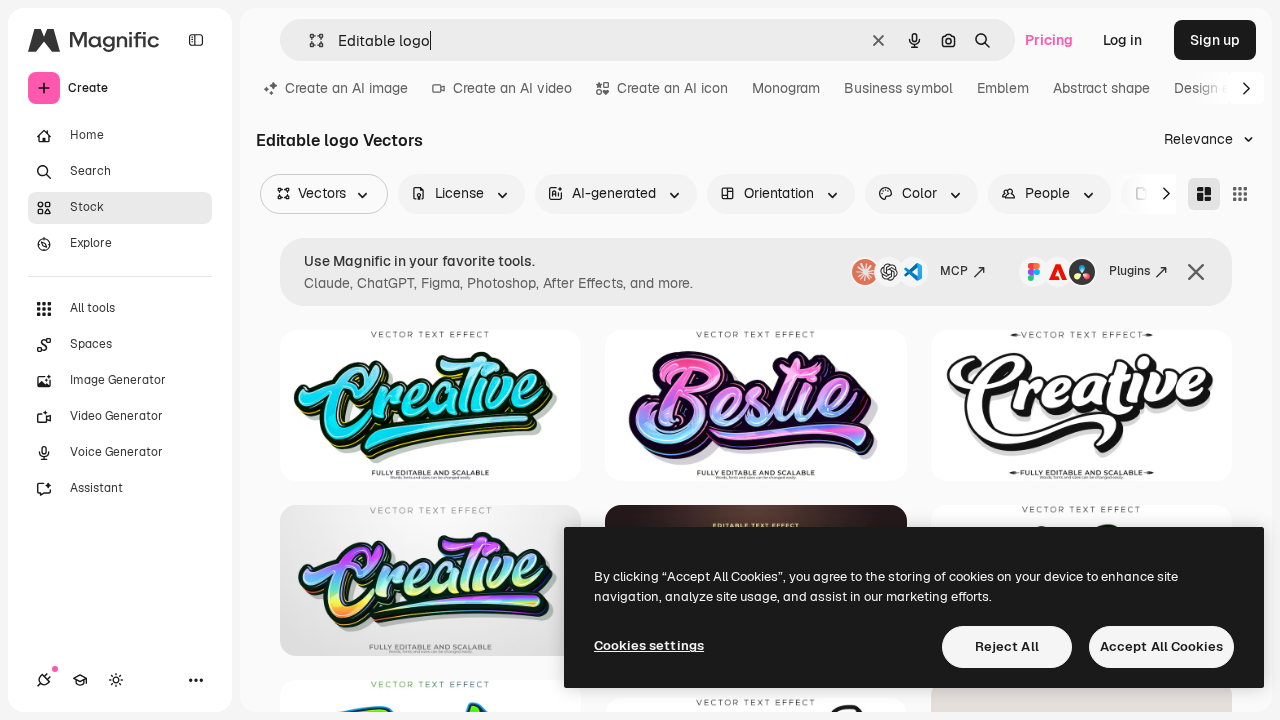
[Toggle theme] (116, 680)
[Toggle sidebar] (196, 40)
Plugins (1129, 271)
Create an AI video (512, 88)
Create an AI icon (672, 88)
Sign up (1215, 40)
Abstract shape (1101, 88)
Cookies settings (649, 645)
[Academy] (80, 680)
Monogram (786, 88)
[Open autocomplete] (308, 40)
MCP (954, 271)
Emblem (1003, 88)
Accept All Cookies (1161, 646)
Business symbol (898, 88)
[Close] (1196, 272)
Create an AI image (346, 88)
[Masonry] (1204, 194)
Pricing (1049, 40)
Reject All (1007, 646)
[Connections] (44, 680)
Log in (1122, 40)
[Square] (1240, 194)
